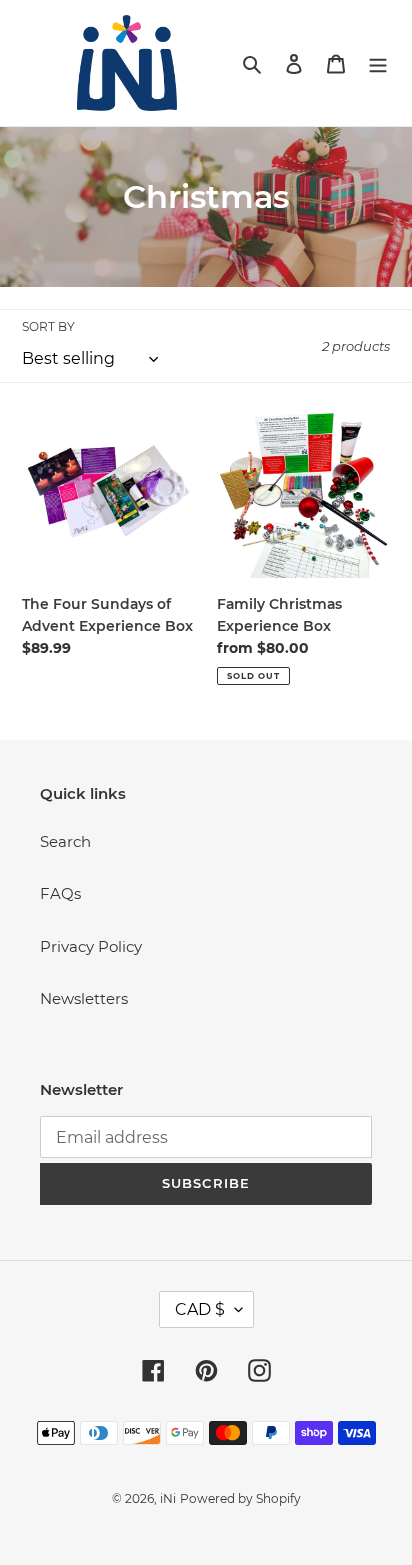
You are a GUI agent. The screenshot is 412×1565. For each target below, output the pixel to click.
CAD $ (200, 1309)
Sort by (48, 326)
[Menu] (378, 63)
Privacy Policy (91, 946)
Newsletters (84, 998)
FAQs (60, 893)
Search (65, 841)
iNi (168, 1498)
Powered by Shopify (240, 1498)
